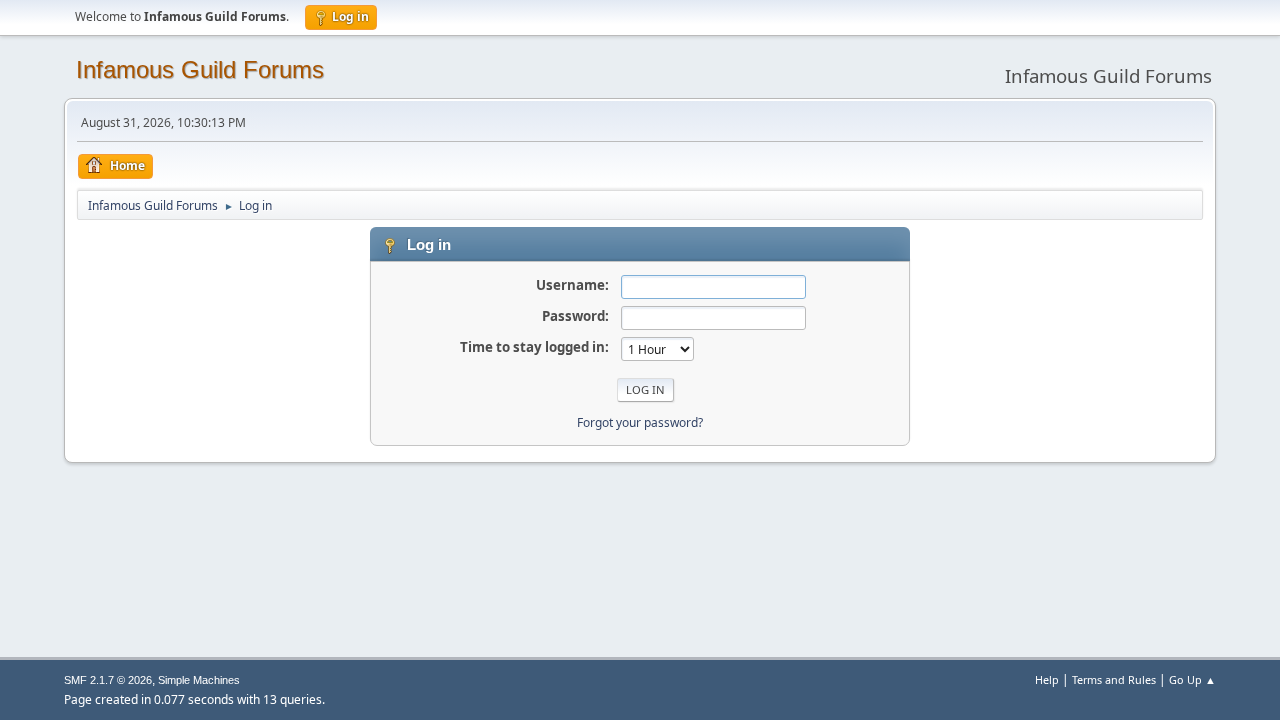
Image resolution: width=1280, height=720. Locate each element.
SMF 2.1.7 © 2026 (108, 680)
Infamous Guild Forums (200, 69)
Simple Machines (199, 680)
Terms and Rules (1114, 679)
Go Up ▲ (1192, 679)
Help (1047, 679)
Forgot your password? (640, 422)
